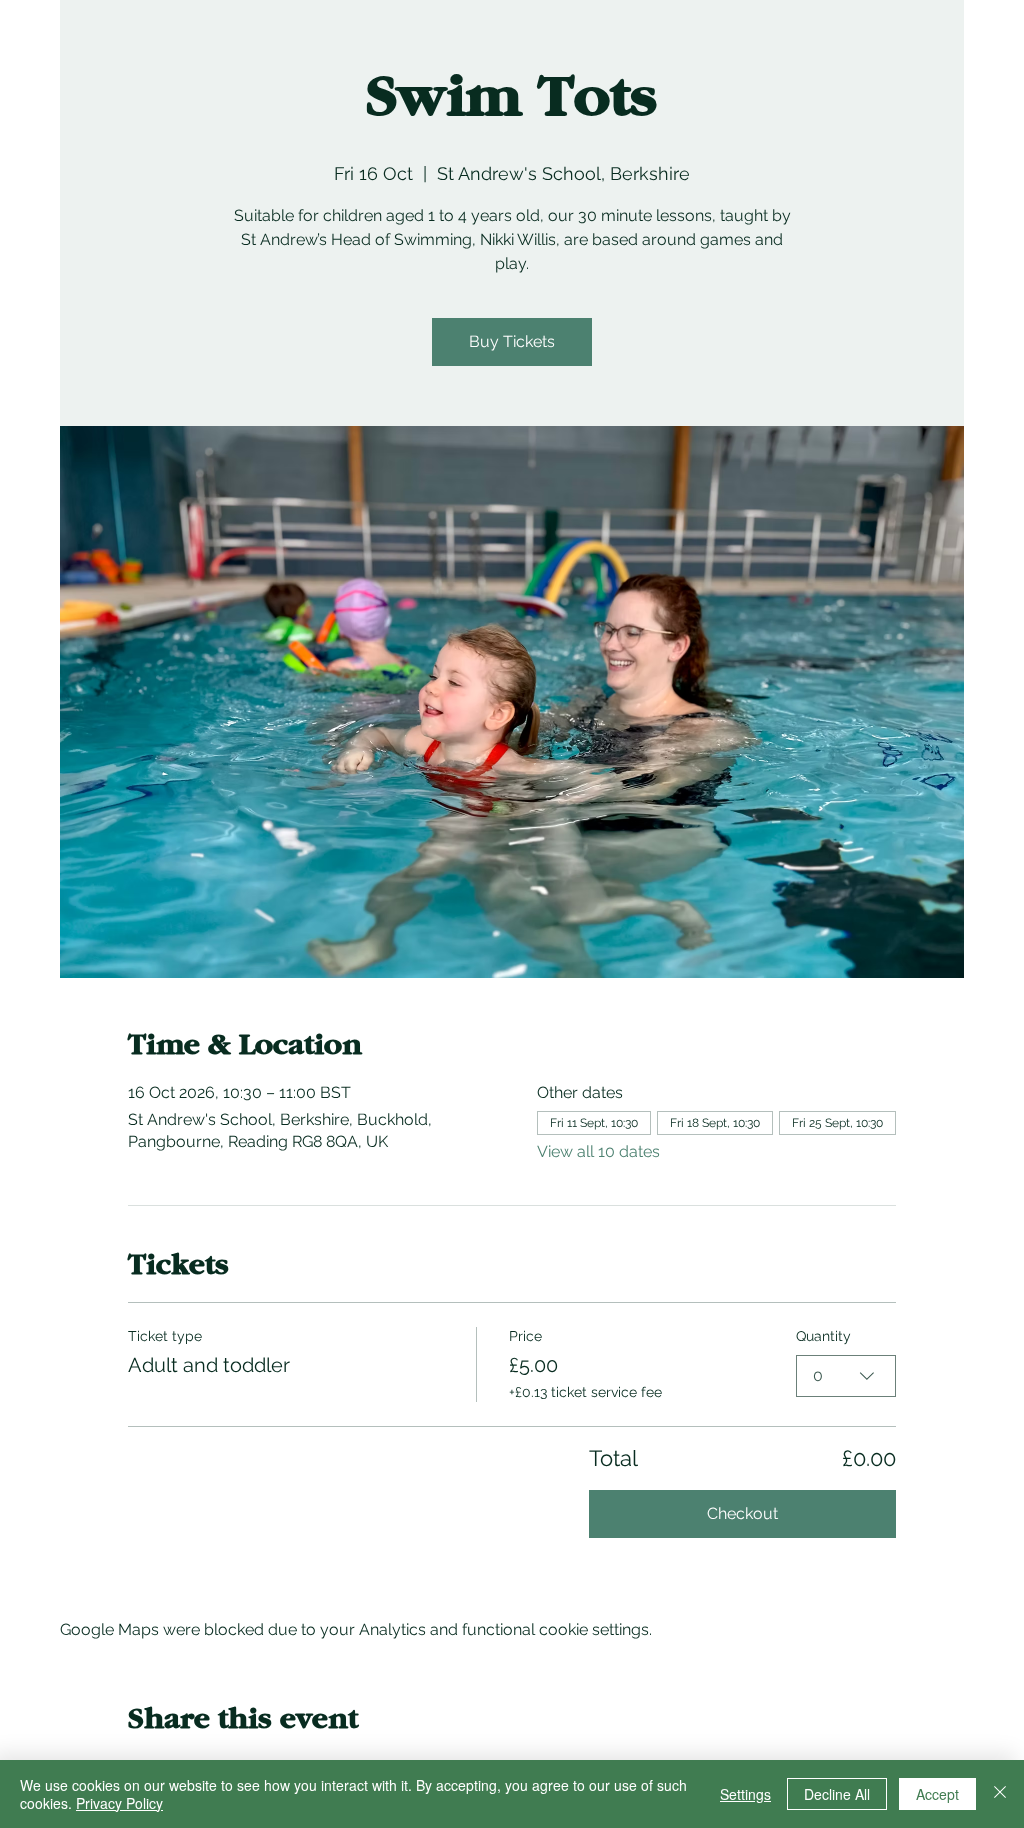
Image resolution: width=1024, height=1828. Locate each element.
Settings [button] (745, 1794)
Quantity (823, 1336)
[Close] (1000, 1794)
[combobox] (846, 1376)
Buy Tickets (512, 341)
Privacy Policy (119, 1803)
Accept (937, 1794)
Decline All (837, 1794)
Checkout (742, 1513)
